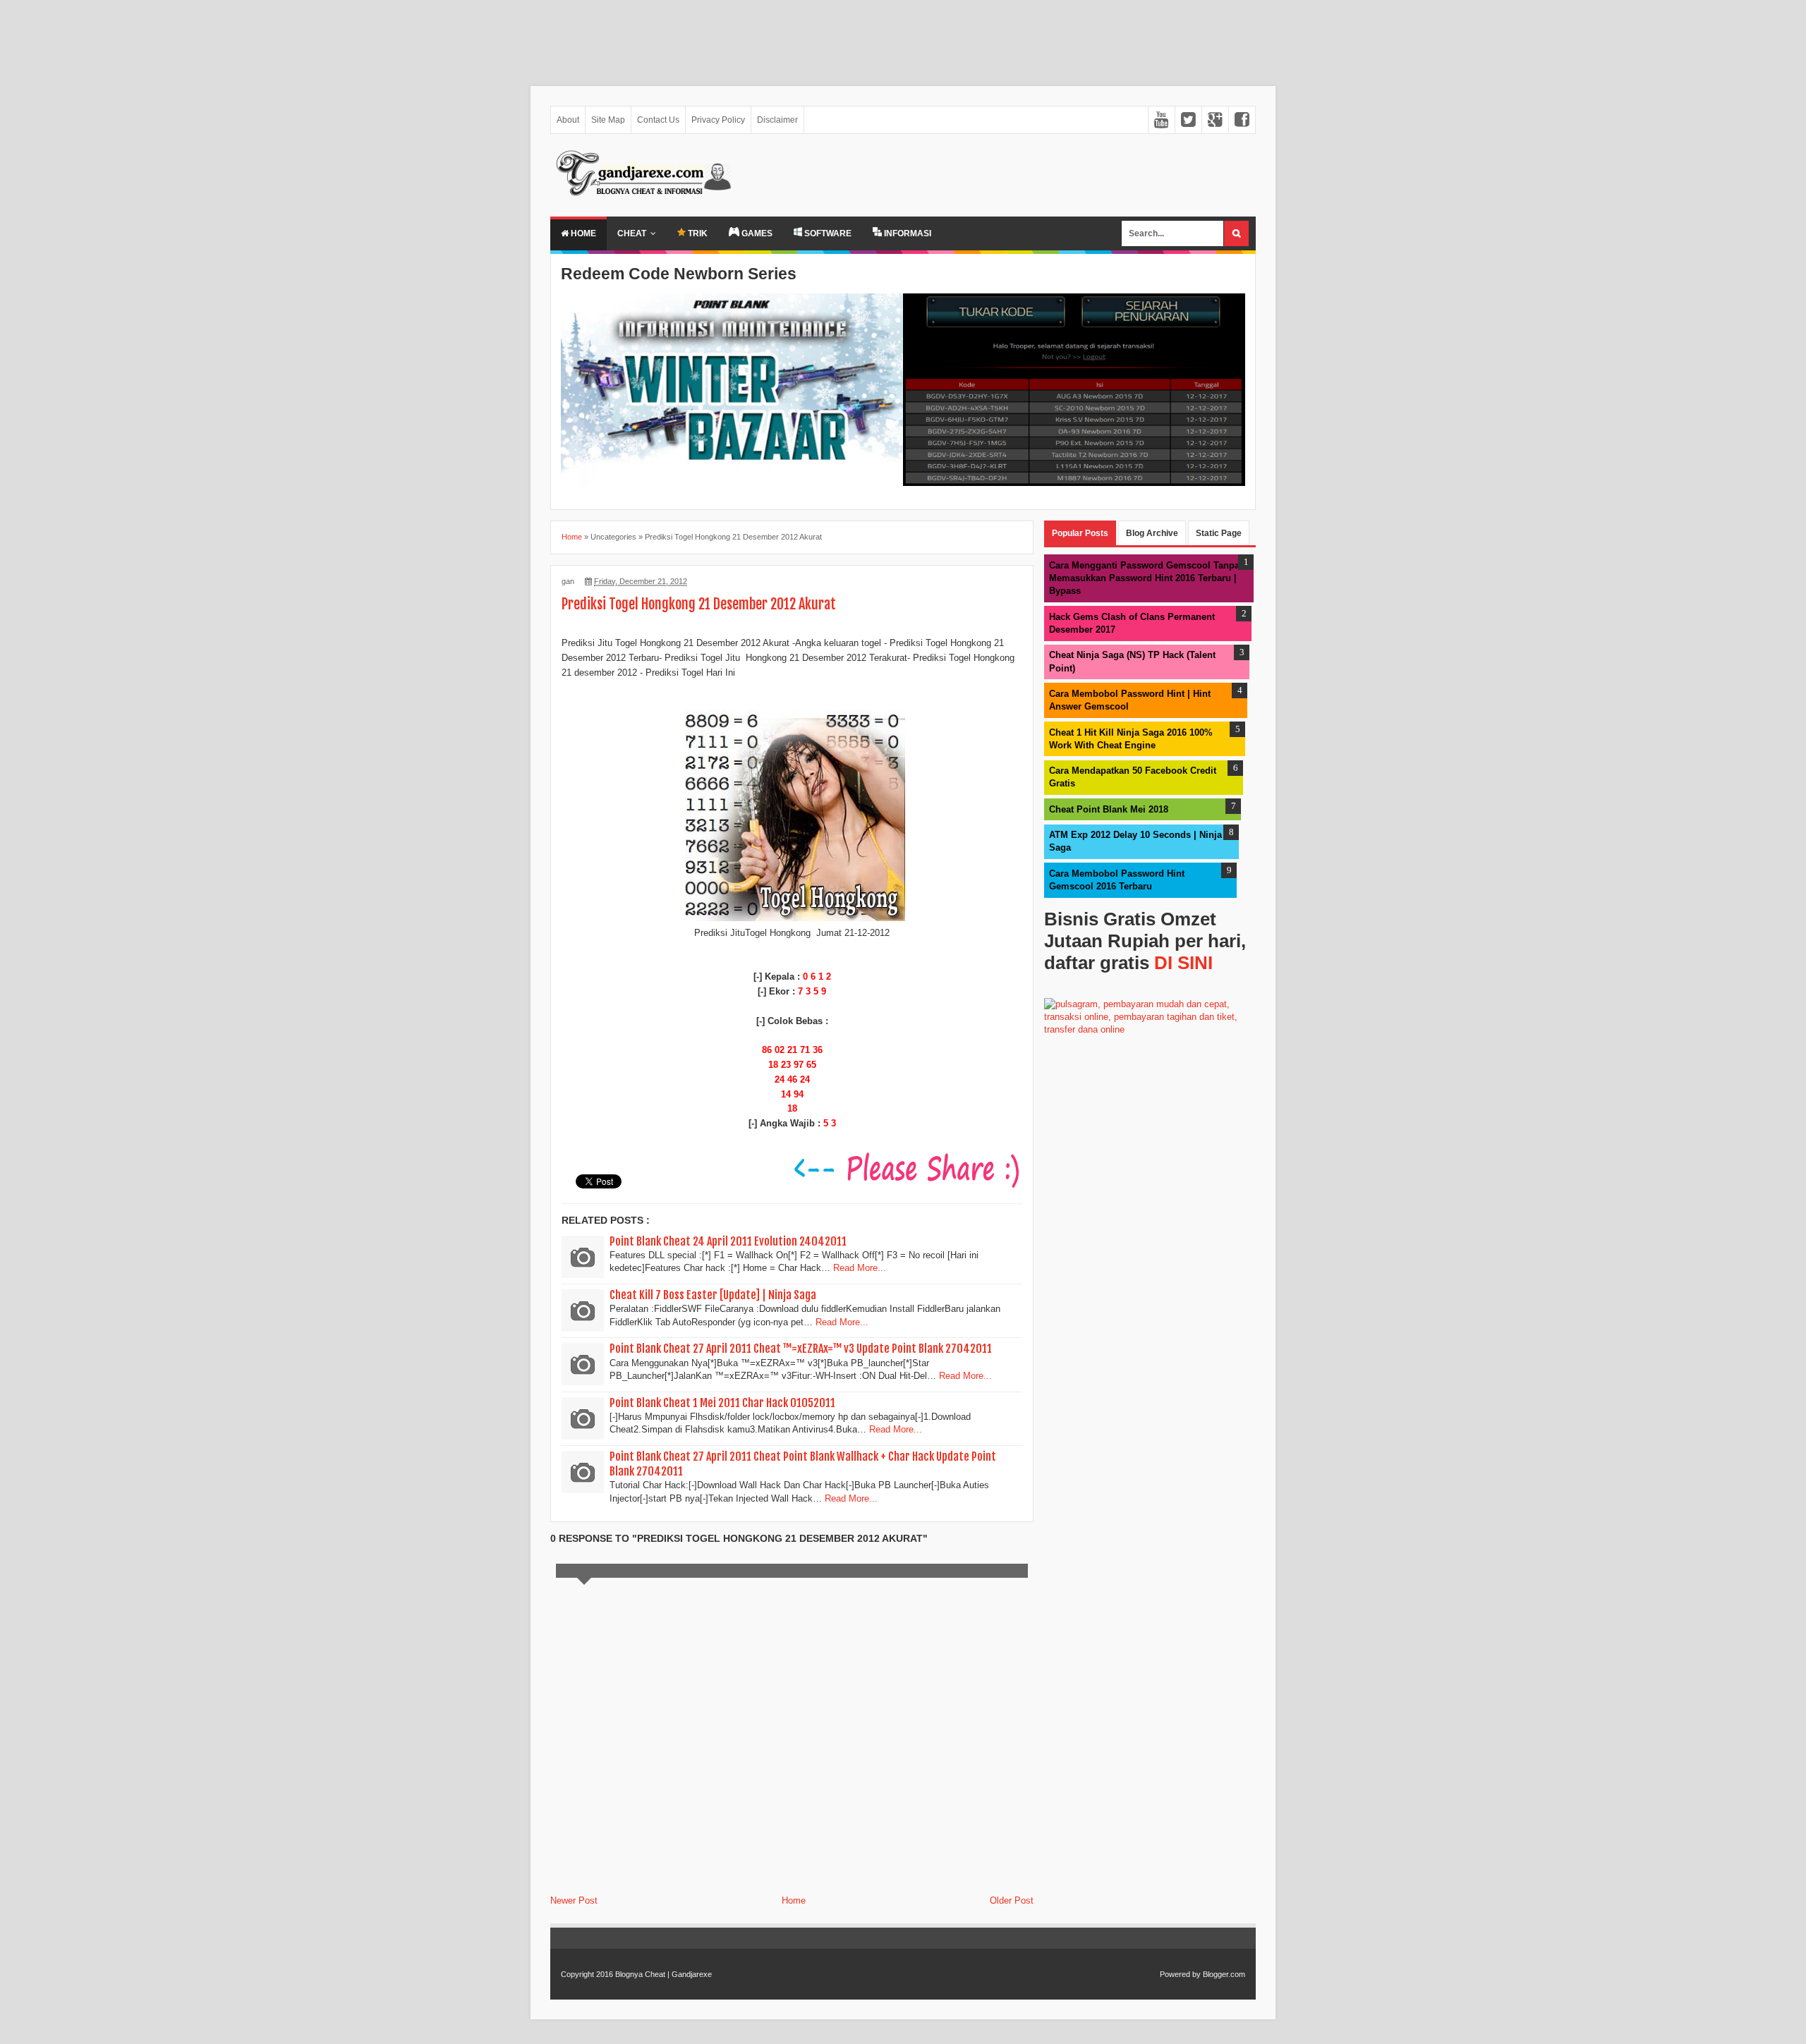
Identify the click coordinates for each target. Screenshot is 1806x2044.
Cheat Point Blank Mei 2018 (1109, 809)
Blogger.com (1224, 1974)
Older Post (1012, 1900)
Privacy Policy (718, 120)
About (568, 120)
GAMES (756, 233)
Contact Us (658, 120)
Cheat (632, 233)
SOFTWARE (827, 233)
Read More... (860, 1268)
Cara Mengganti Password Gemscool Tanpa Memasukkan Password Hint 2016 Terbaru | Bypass (1144, 578)
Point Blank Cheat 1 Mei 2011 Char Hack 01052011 (722, 1403)
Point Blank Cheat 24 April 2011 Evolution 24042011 (728, 1241)
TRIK (697, 233)
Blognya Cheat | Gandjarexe (663, 1974)
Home (582, 233)
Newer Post (574, 1900)
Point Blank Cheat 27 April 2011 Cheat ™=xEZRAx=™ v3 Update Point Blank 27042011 (801, 1349)
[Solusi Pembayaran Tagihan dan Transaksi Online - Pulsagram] (1150, 1029)
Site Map (608, 120)
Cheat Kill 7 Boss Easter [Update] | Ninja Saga (713, 1295)
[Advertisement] (423, 36)
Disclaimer (777, 120)
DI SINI (1183, 963)
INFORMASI (907, 233)
